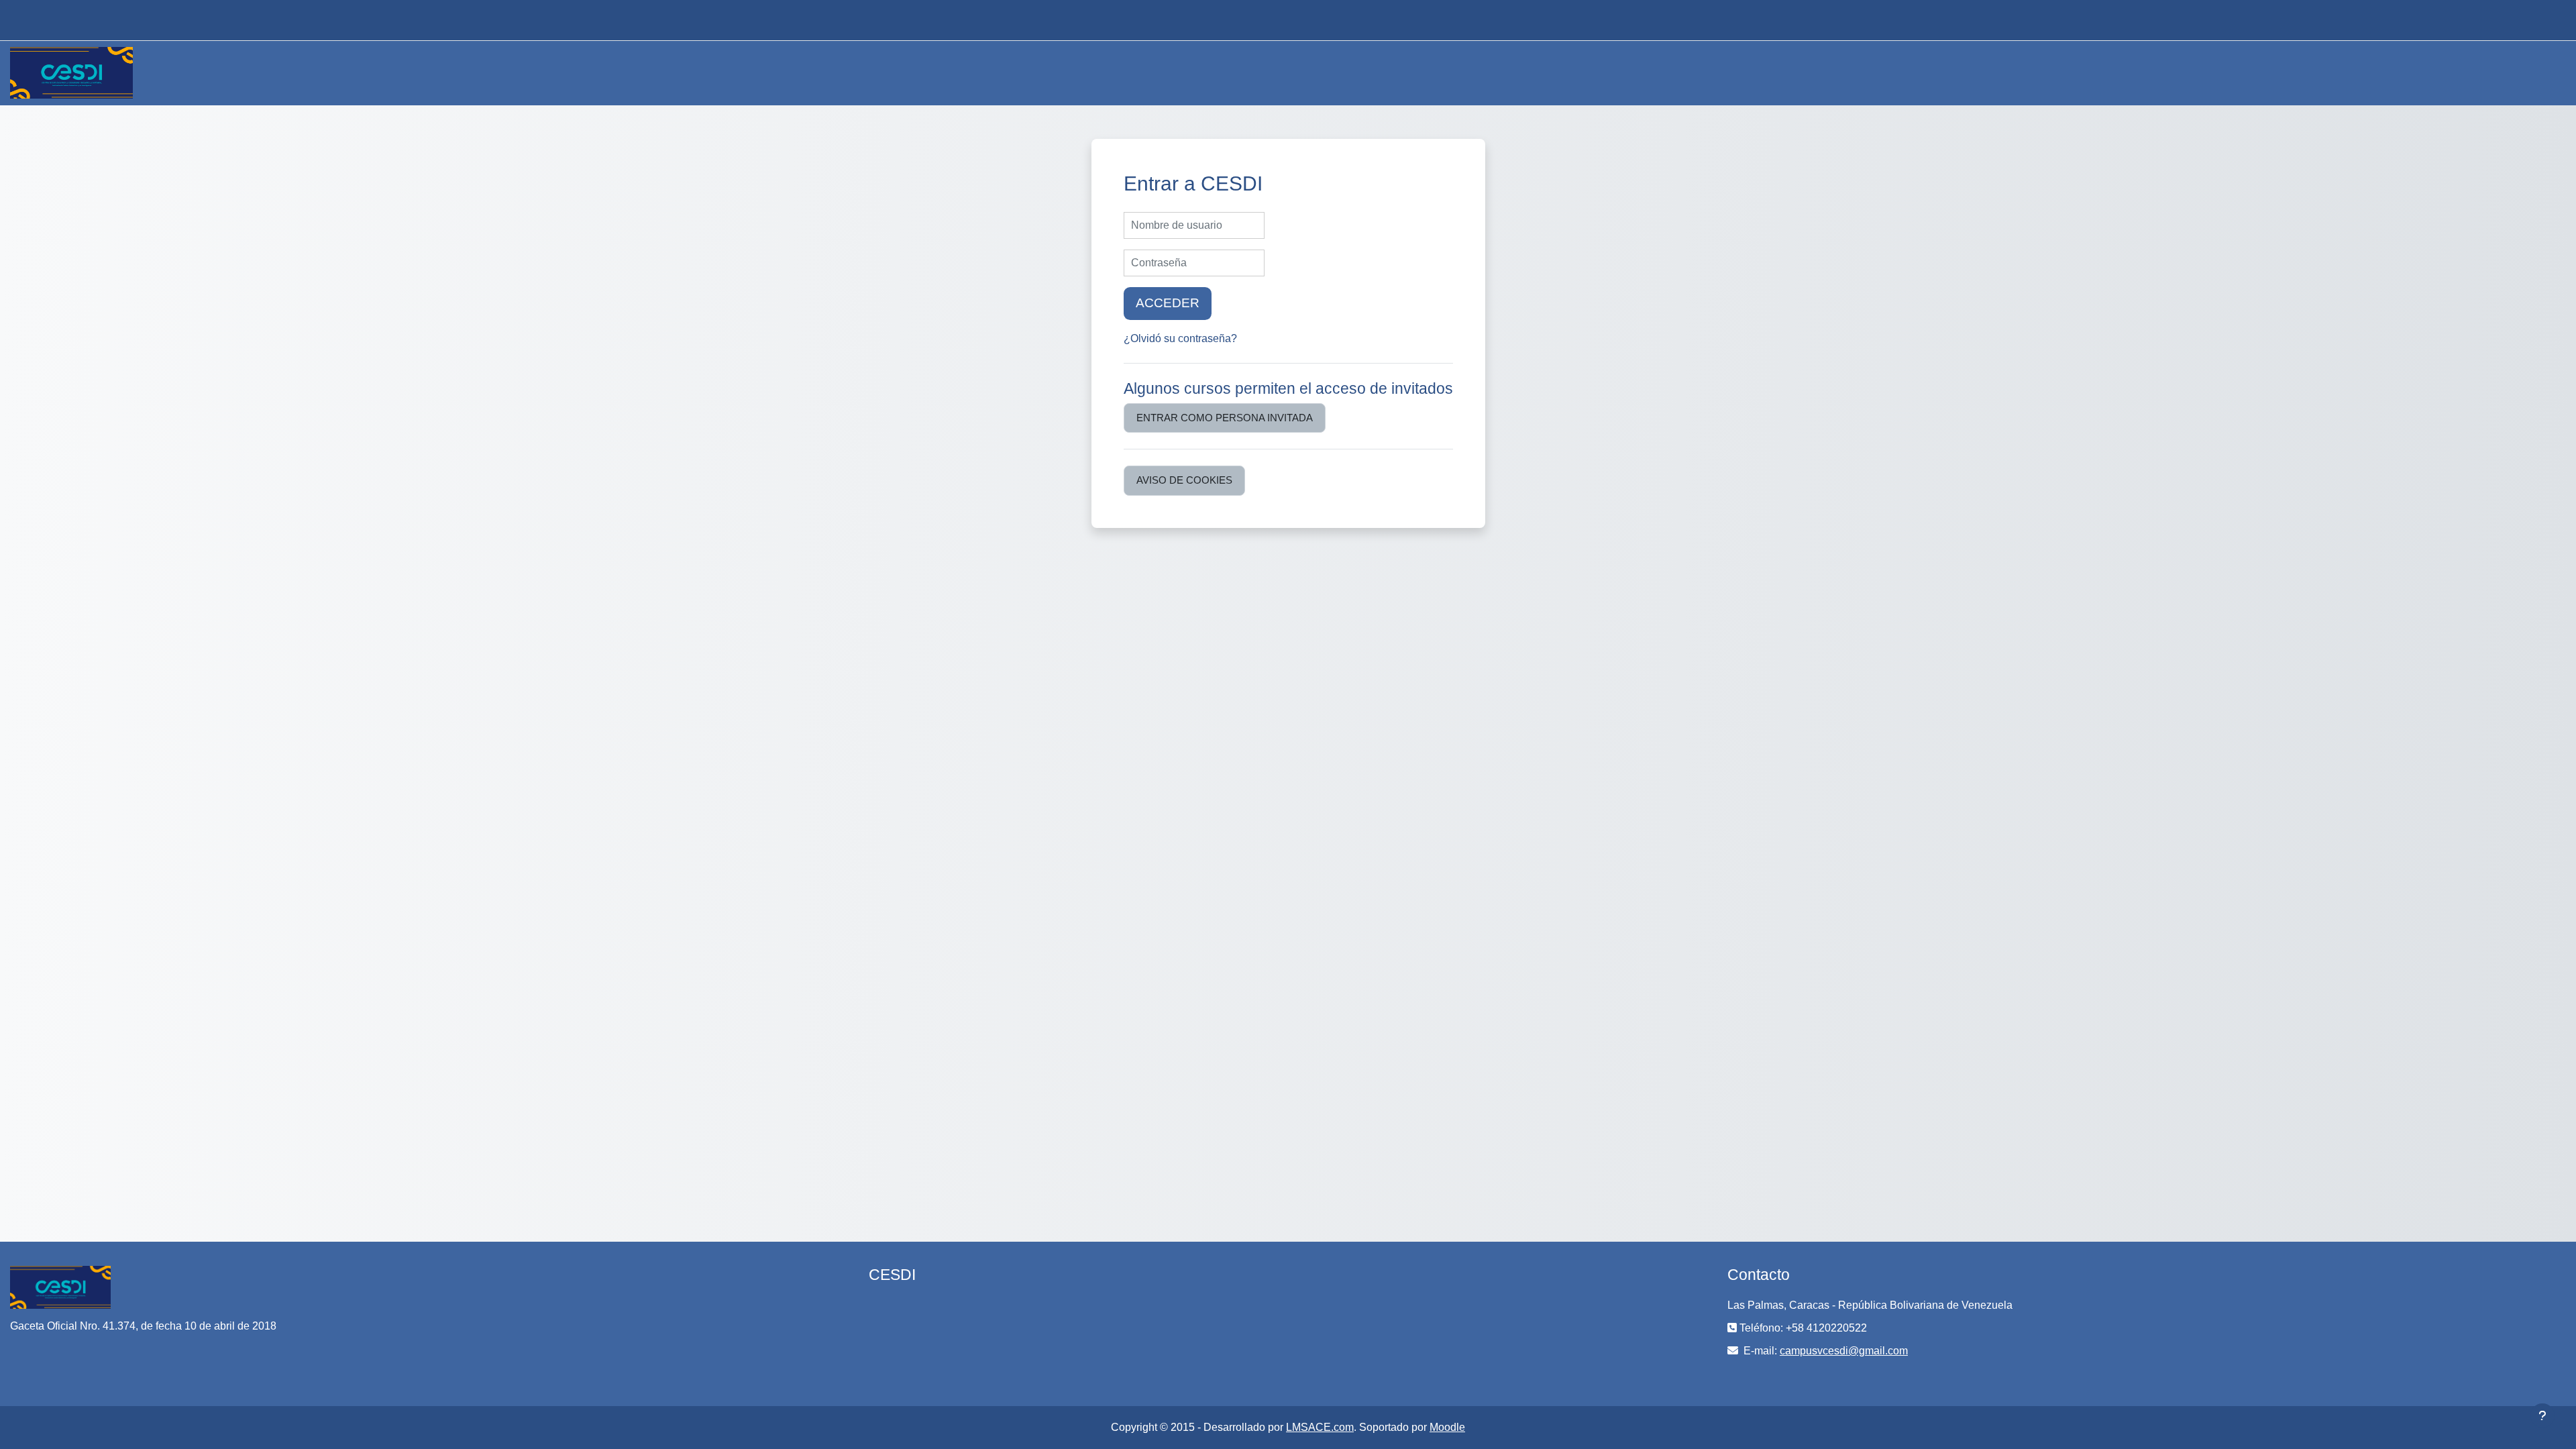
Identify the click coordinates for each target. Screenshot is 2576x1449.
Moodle (1447, 1427)
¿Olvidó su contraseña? (1180, 338)
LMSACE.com (1320, 1427)
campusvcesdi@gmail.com (1844, 1351)
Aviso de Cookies (1184, 480)
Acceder (1168, 303)
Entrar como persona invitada (1225, 418)
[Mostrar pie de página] (2542, 1415)
